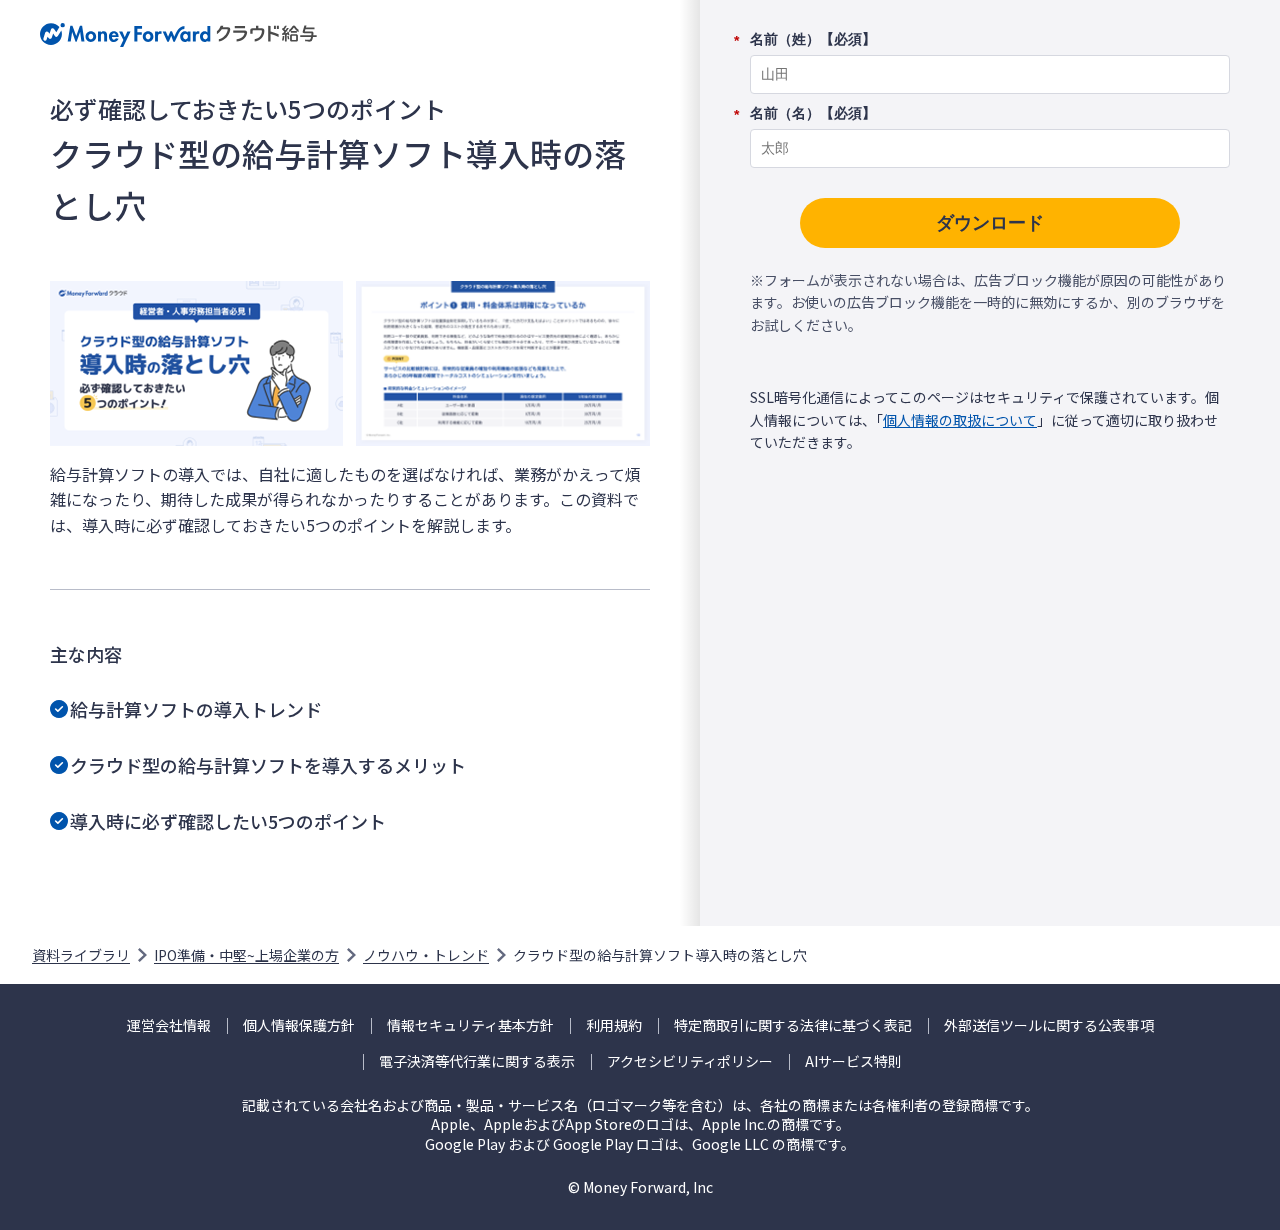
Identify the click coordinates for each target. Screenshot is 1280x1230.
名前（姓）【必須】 (813, 40)
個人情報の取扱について (960, 420)
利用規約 (614, 1025)
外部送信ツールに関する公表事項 (1049, 1025)
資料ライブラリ (81, 955)
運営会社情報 (169, 1025)
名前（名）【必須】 (813, 114)
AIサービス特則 (853, 1061)
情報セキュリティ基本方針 (470, 1025)
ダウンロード (990, 223)
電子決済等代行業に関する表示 (477, 1061)
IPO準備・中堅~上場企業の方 (246, 955)
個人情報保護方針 (299, 1025)
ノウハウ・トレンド (426, 955)
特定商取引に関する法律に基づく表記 (793, 1025)
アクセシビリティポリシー (690, 1061)
